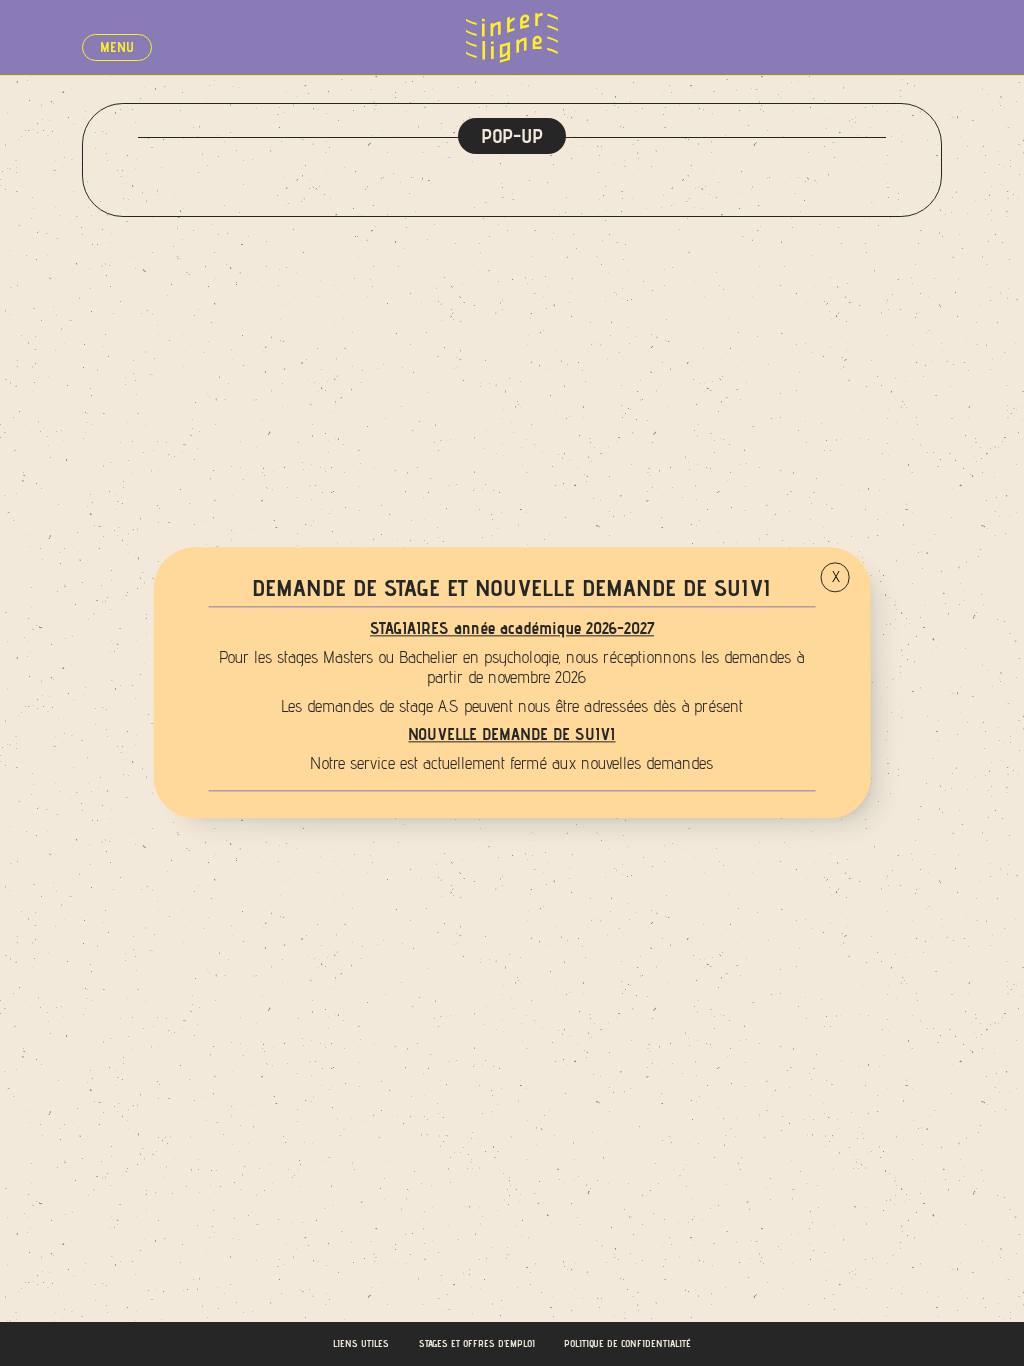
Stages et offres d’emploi (477, 1343)
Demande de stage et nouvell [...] (920, 20)
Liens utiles (361, 1343)
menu (117, 47)
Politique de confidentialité (627, 1343)
